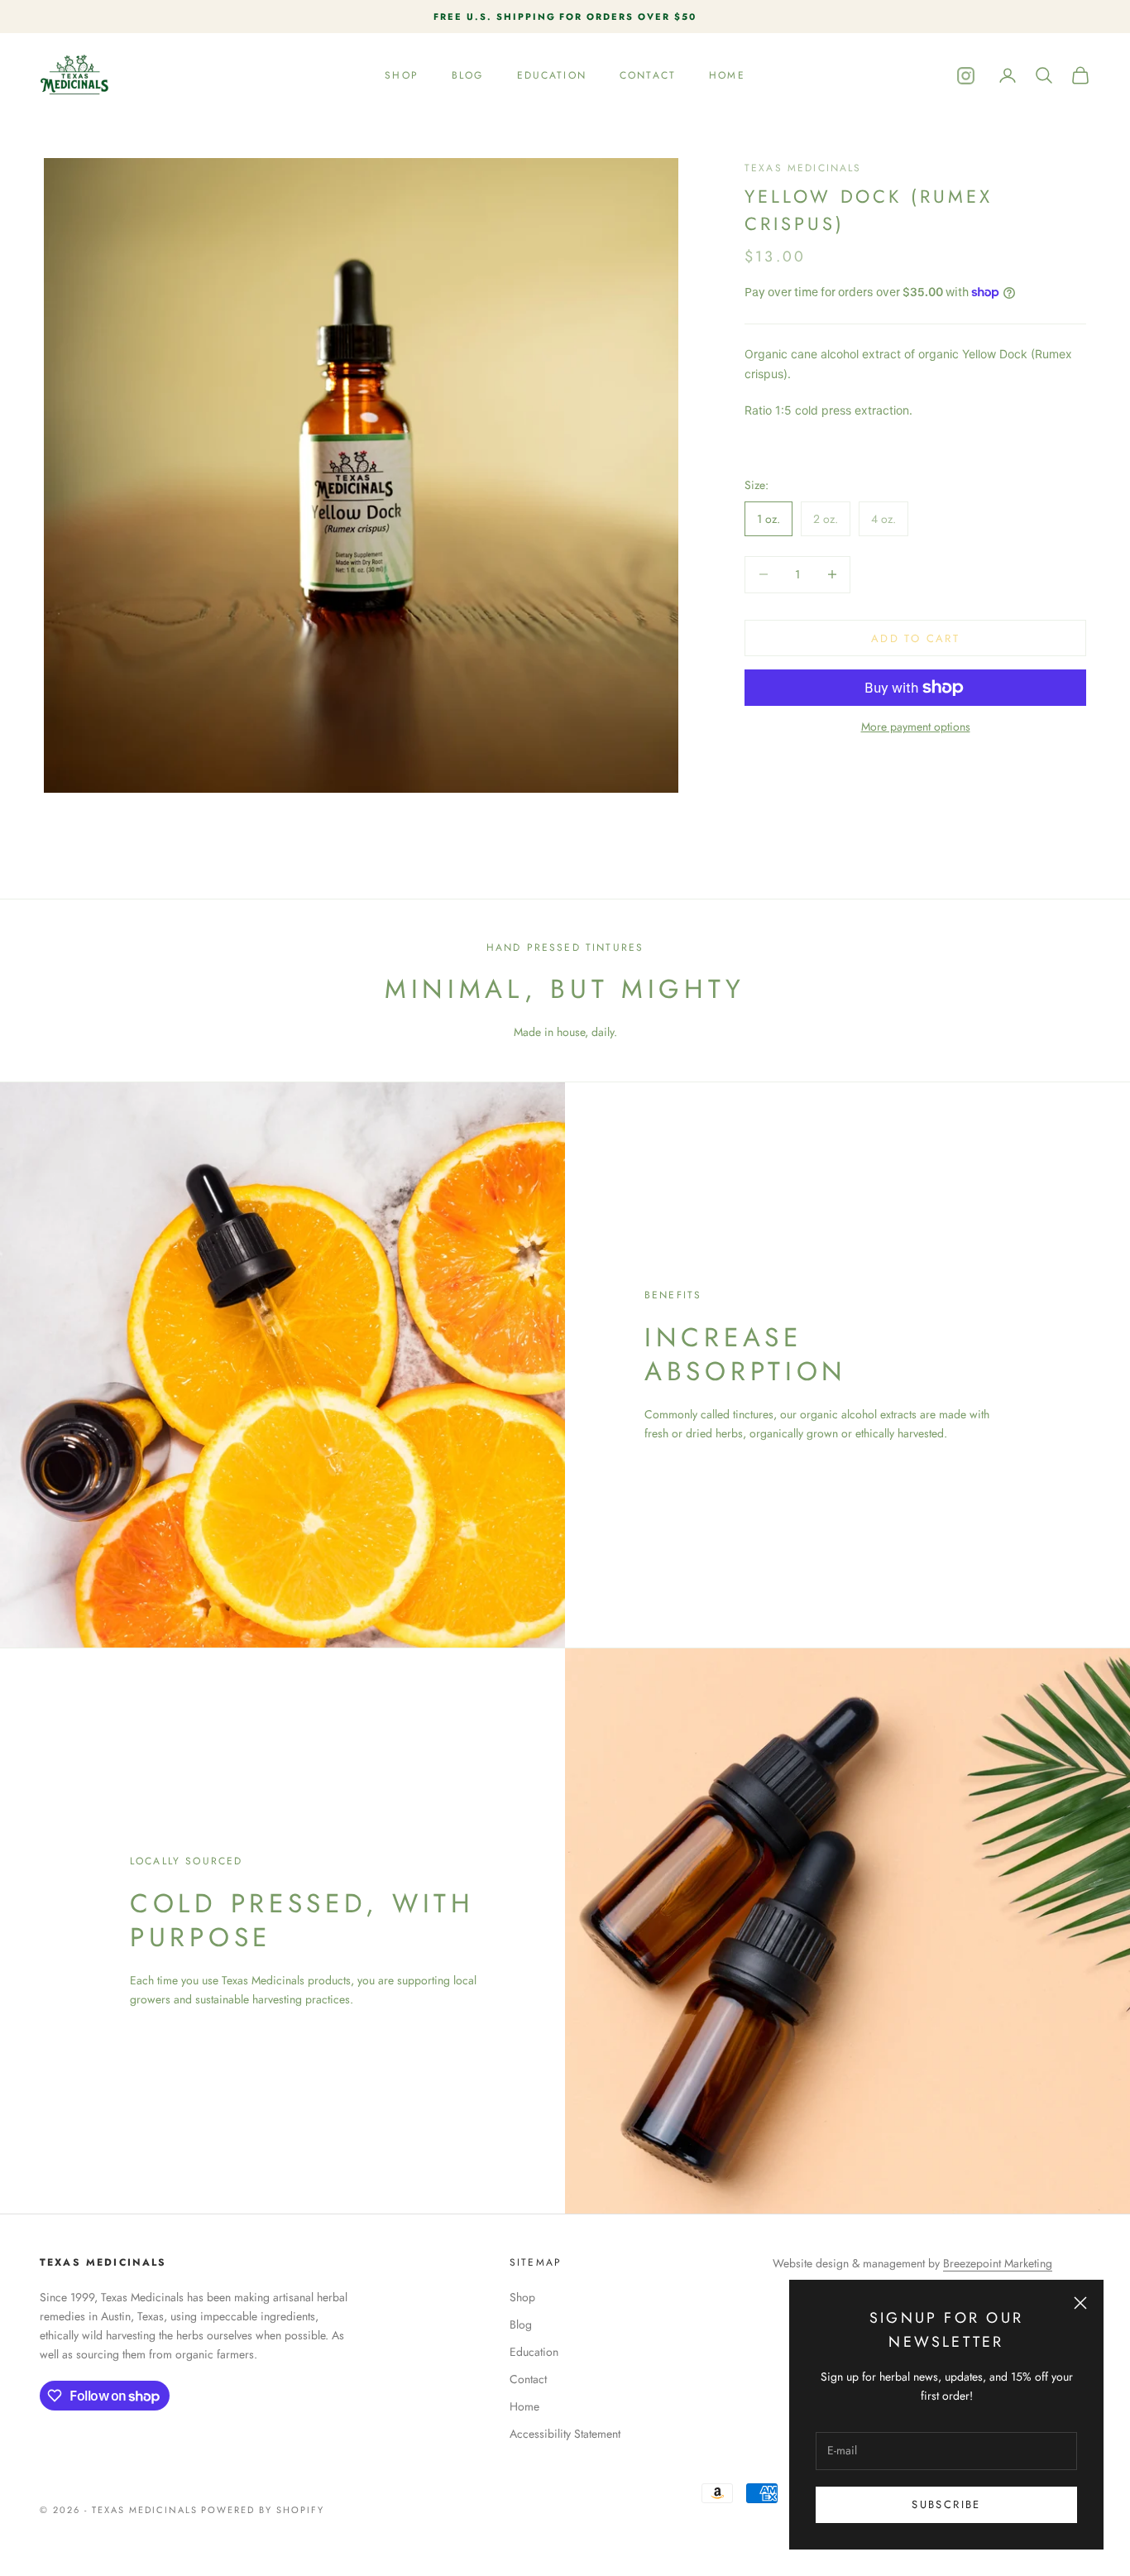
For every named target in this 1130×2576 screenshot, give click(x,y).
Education (552, 75)
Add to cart (915, 638)
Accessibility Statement (565, 2434)
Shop (402, 75)
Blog (468, 75)
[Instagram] (966, 76)
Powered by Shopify (263, 2510)
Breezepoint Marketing (998, 2263)
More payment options (916, 727)
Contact (648, 75)
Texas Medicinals (803, 168)
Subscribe (946, 2504)
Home (727, 75)
